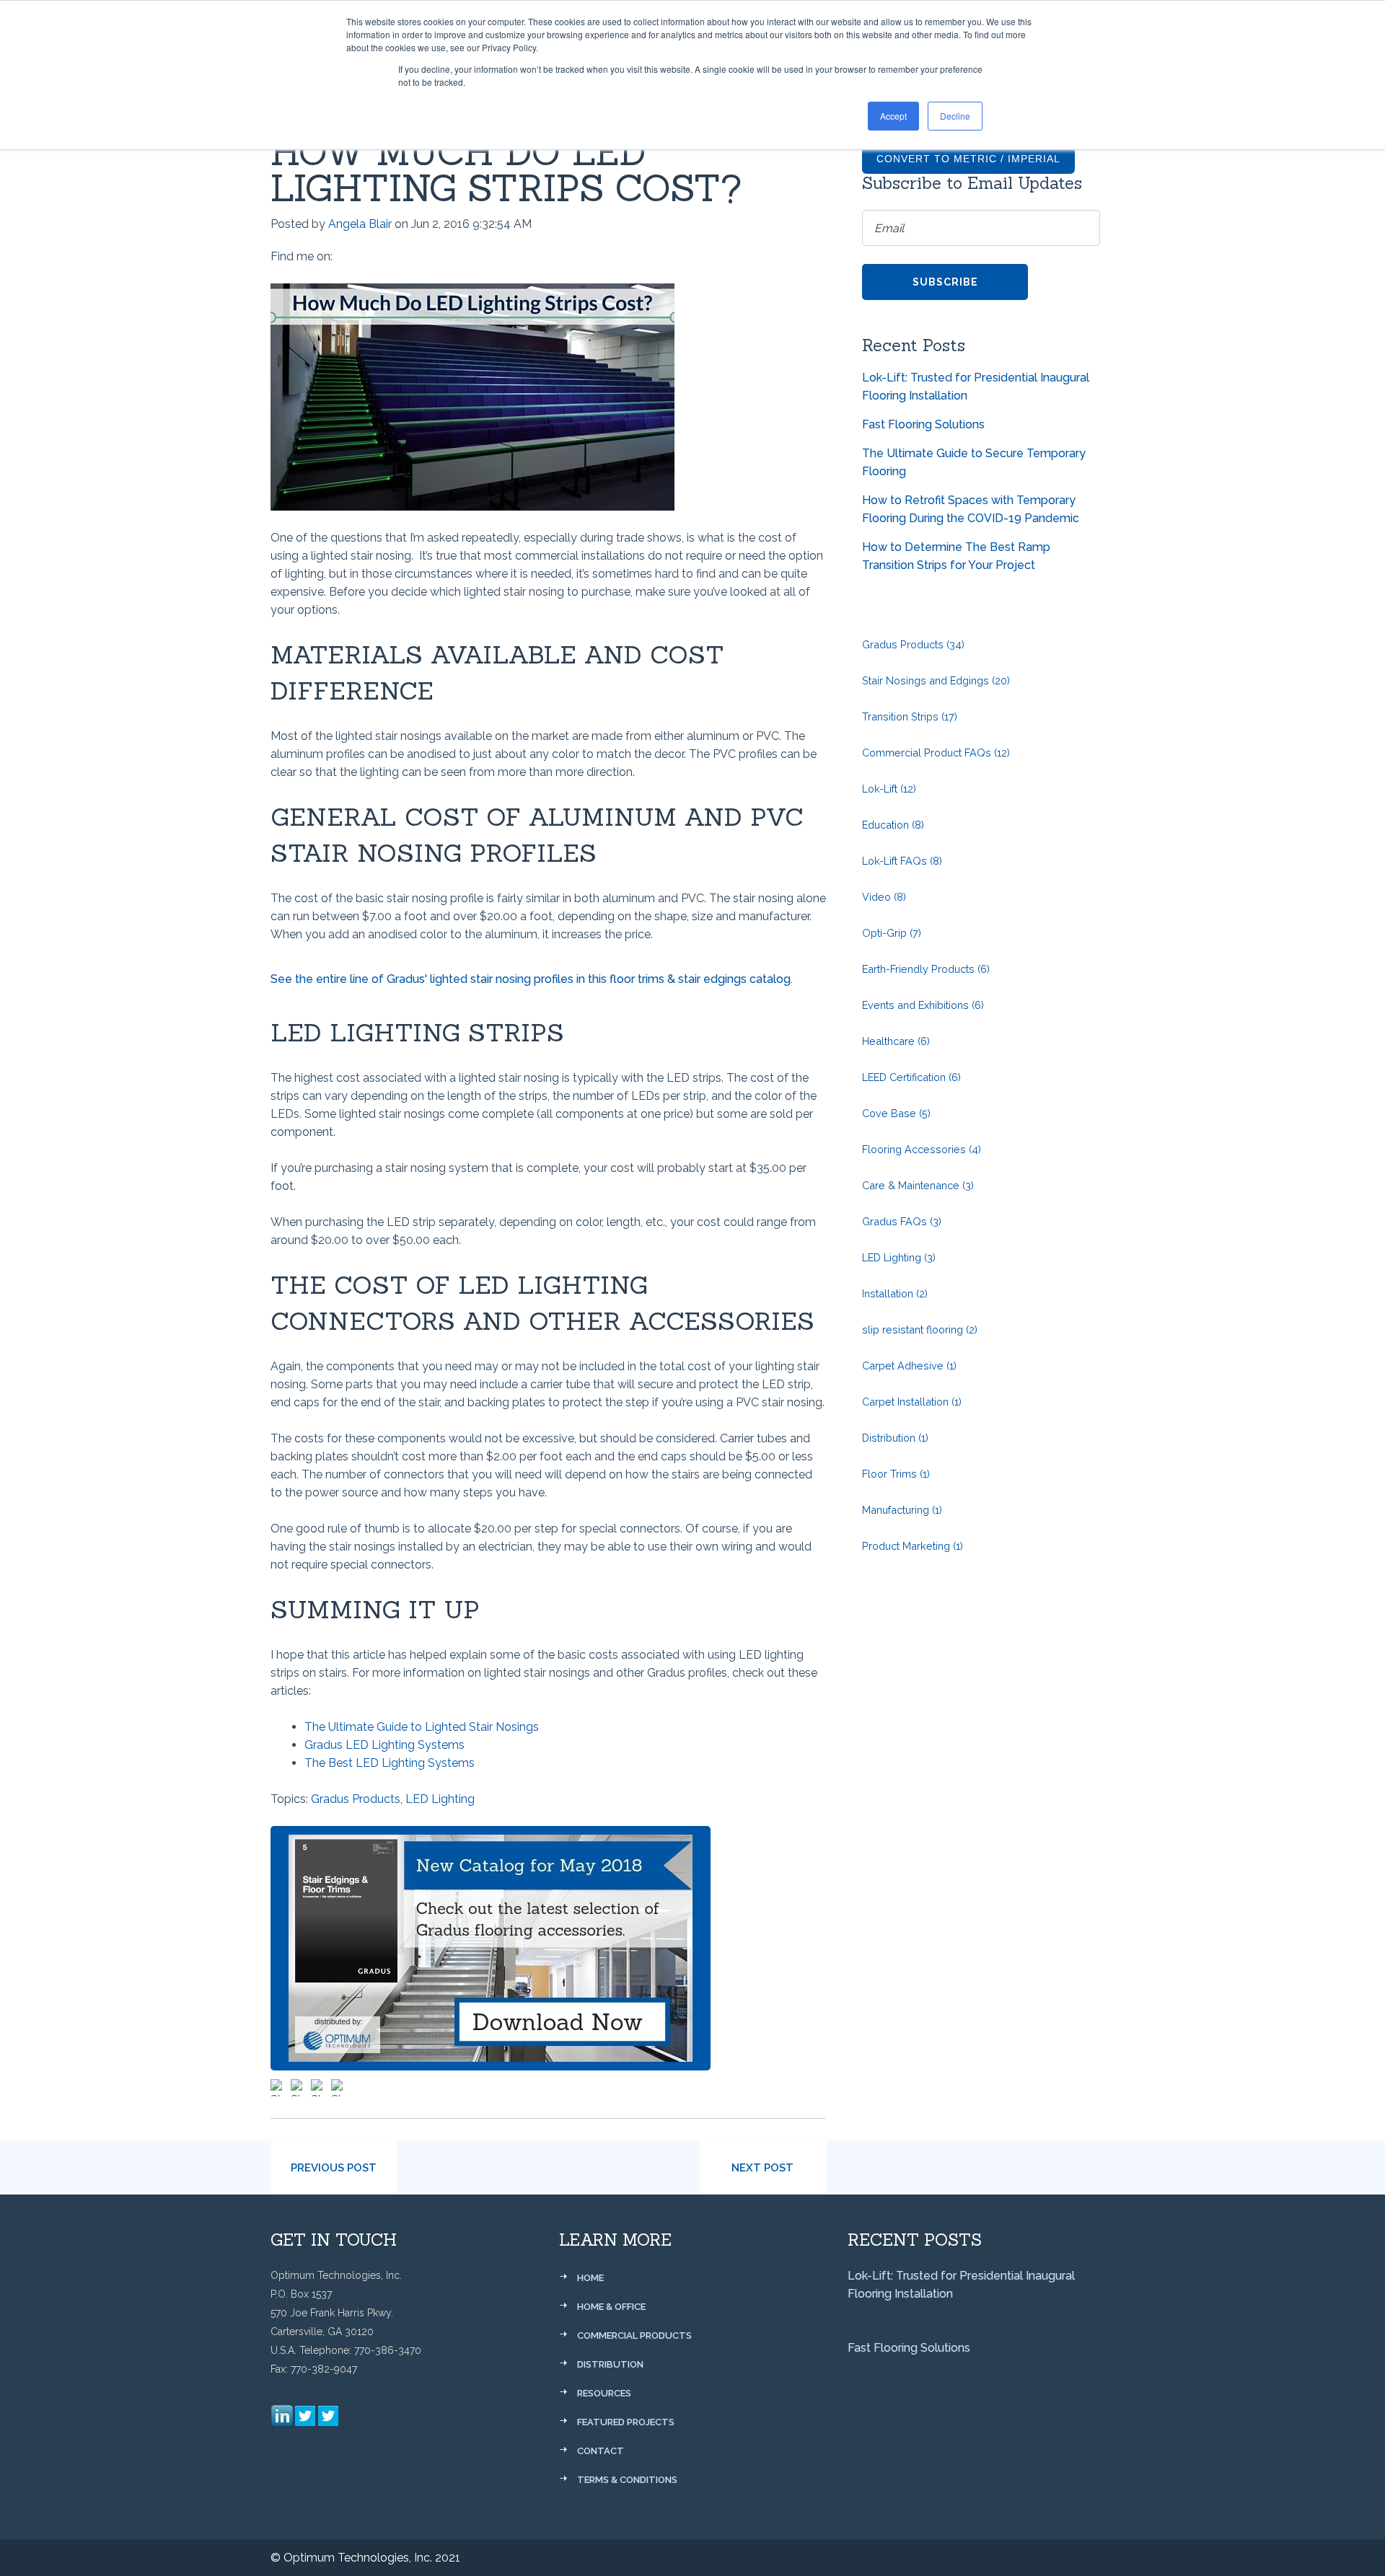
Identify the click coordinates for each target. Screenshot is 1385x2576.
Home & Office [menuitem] (611, 2307)
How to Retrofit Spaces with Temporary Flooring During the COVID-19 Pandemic (971, 509)
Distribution (895, 1438)
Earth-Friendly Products (926, 969)
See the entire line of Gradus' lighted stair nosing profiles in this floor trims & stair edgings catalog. (532, 979)
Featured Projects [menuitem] (626, 2422)
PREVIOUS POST (334, 2168)
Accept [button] (893, 116)
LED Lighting (440, 1799)
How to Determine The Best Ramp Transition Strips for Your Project (956, 556)
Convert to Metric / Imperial (968, 159)
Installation (895, 1293)
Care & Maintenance (918, 1185)
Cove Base (896, 1113)
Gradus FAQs (902, 1221)
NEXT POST (762, 2168)
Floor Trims (896, 1474)
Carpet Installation (912, 1402)
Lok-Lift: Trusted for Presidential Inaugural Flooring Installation (976, 387)
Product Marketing (913, 1546)
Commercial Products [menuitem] (634, 2335)
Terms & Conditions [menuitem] (627, 2480)
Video (884, 897)
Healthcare (896, 1041)
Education (893, 825)
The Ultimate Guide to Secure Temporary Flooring (974, 462)
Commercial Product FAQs (936, 753)
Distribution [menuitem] (610, 2364)
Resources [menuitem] (604, 2393)
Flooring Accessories (922, 1149)
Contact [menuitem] (601, 2451)
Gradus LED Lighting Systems (384, 1745)
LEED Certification (911, 1077)
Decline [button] (955, 116)
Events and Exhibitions (923, 1005)
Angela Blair (360, 224)
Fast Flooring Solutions (923, 424)
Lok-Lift (889, 789)
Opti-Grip (892, 933)
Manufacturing (902, 1510)
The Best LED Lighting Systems (390, 1763)
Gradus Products (356, 1799)
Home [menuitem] (590, 2278)
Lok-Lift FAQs (902, 861)
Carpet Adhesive (909, 1366)
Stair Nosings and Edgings (936, 680)
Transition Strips (910, 716)
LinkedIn (344, 257)
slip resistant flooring (920, 1329)
